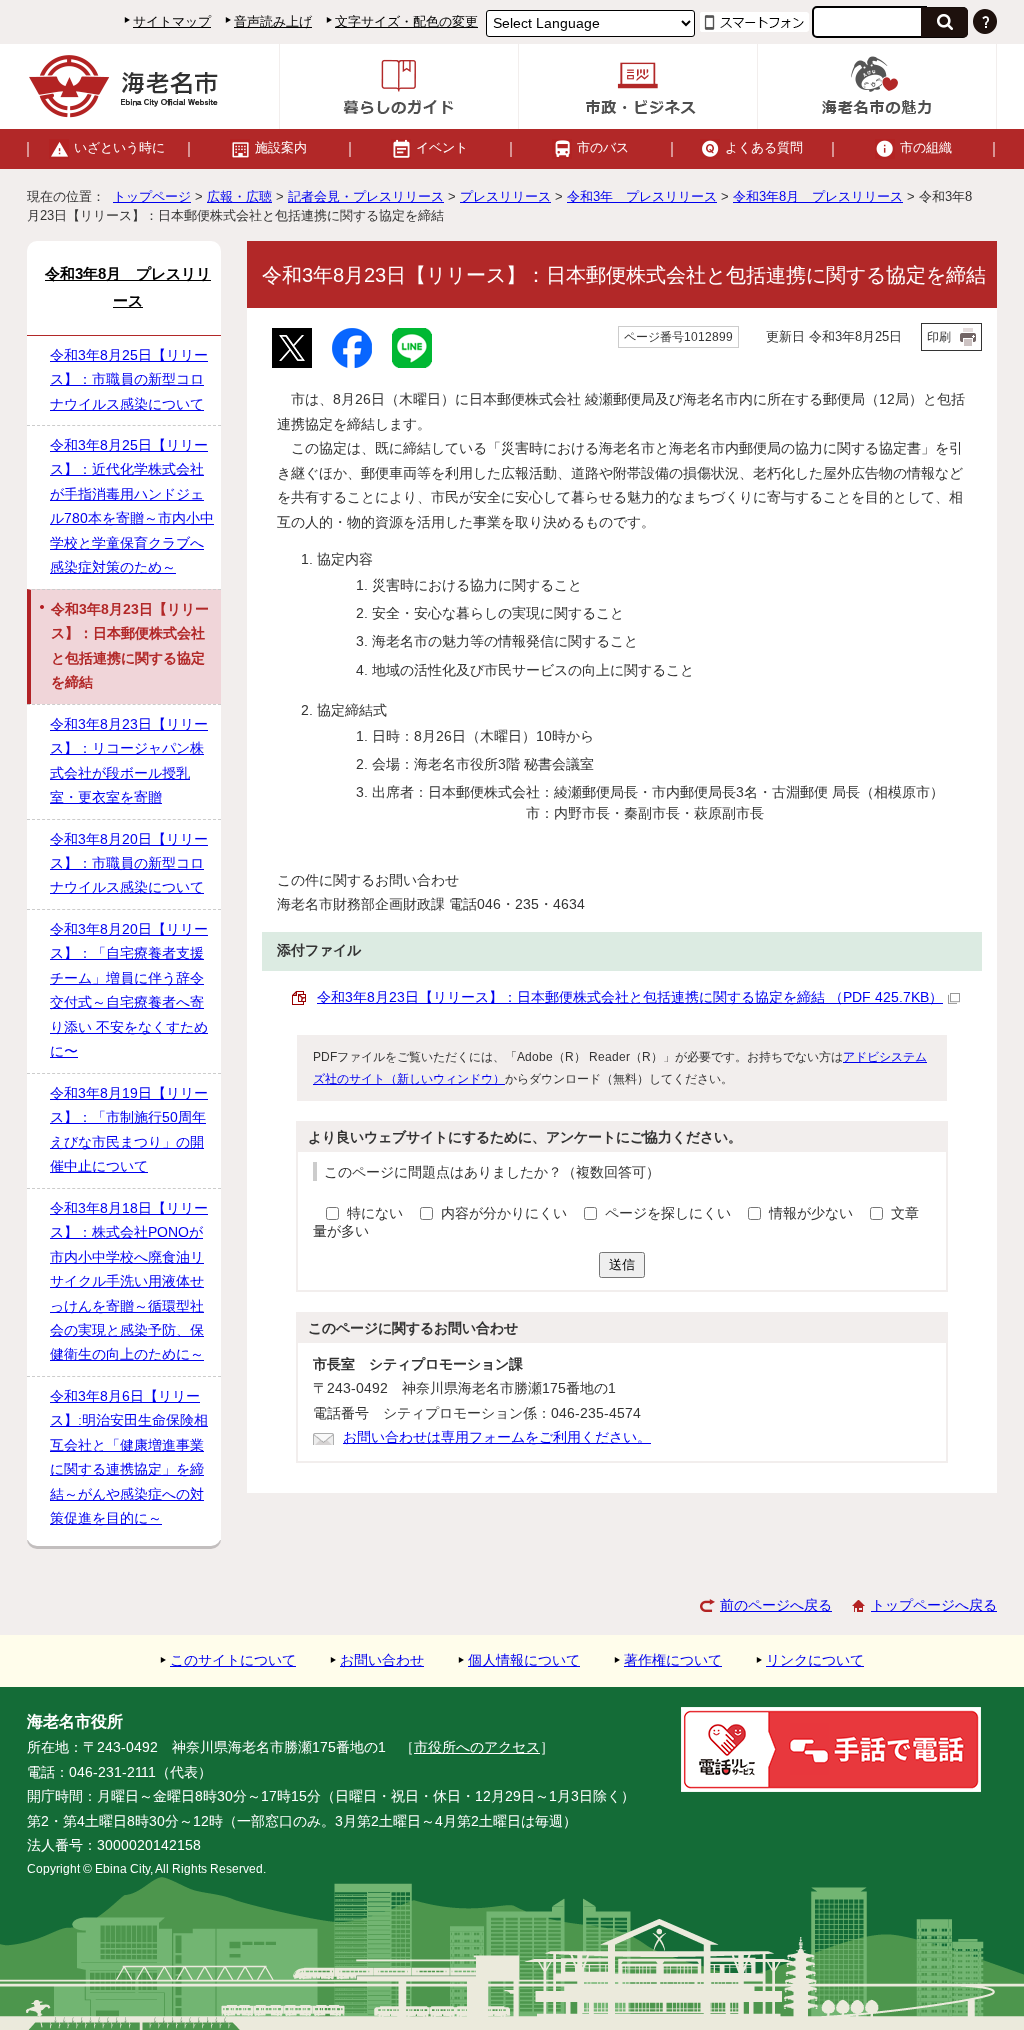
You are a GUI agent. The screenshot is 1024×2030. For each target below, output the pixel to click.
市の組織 (926, 147)
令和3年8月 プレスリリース (818, 196)
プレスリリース (505, 196)
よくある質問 (764, 147)
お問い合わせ (382, 1660)
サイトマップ (172, 21)
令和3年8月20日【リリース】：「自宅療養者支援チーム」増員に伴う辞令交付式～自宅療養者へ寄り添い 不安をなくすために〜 (129, 990)
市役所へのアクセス (477, 1747)
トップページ (152, 196)
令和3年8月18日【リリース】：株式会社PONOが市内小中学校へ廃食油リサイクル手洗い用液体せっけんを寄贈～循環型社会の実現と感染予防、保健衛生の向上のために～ (129, 1282)
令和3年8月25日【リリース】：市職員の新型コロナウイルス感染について (129, 380)
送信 (622, 1264)
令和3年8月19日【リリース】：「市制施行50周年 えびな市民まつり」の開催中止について (129, 1130)
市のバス (603, 147)
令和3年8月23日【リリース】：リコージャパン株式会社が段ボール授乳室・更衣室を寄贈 (129, 761)
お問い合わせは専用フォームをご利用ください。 (497, 1437)
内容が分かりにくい (506, 1213)
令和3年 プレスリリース (642, 196)
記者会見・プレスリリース (366, 196)
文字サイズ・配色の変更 (406, 21)
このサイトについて (233, 1660)
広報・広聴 (239, 196)
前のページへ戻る (776, 1605)
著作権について (673, 1660)
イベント (442, 147)
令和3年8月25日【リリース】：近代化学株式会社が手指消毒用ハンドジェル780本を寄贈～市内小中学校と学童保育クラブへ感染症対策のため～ (132, 506)
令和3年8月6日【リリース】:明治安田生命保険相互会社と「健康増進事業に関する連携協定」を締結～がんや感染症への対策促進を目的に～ (129, 1457)
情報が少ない (813, 1213)
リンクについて (815, 1660)
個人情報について (524, 1660)
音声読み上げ (273, 21)
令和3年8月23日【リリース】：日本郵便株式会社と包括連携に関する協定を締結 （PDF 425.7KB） (630, 997)
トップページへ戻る (934, 1605)
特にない (375, 1213)
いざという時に (119, 147)
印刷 (939, 337)
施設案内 (281, 147)
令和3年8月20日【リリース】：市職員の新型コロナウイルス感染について (129, 864)
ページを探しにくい (670, 1213)
